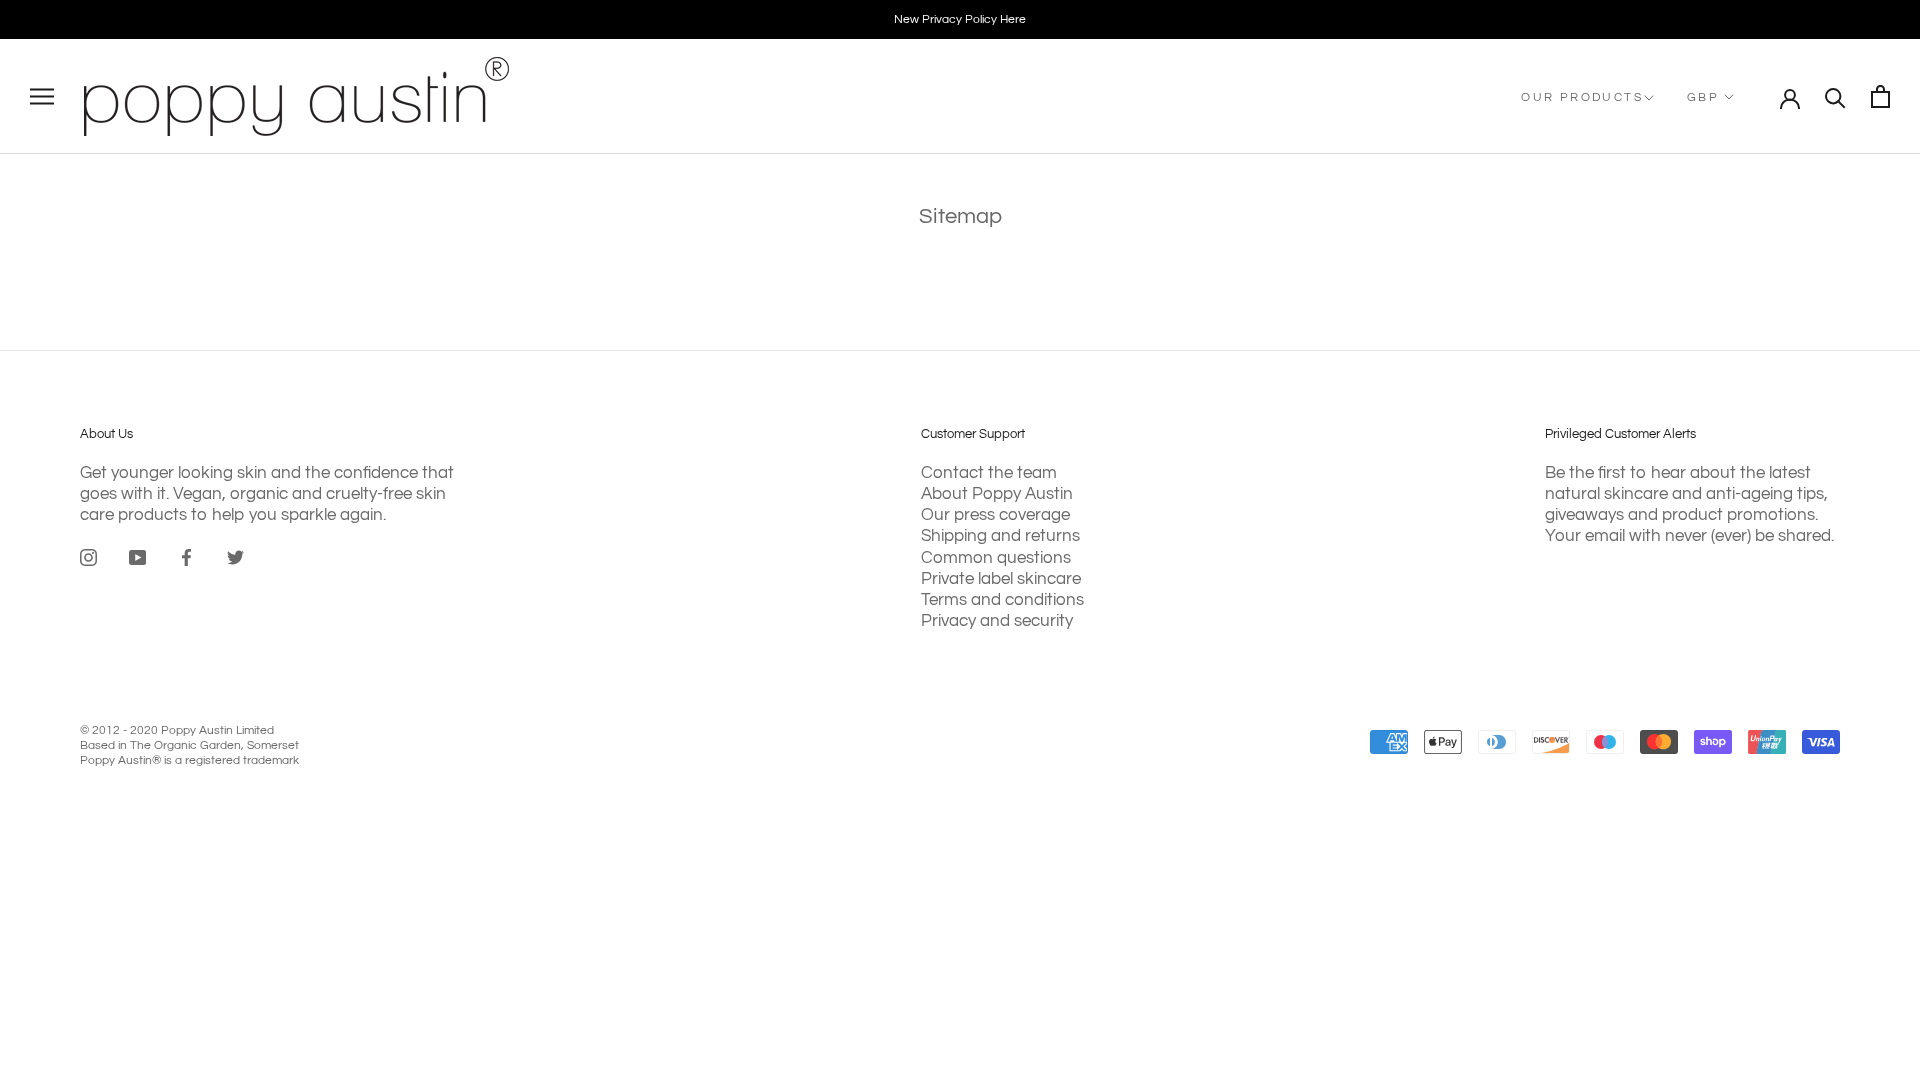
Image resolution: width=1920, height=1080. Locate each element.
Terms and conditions (1002, 600)
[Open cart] (1880, 96)
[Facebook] (186, 556)
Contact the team (989, 473)
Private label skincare (1001, 579)
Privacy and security (997, 621)
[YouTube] (137, 556)
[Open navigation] (42, 96)
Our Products (1582, 97)
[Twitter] (235, 556)
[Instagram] (88, 556)
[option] (960, 19)
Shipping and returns (1000, 536)
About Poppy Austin (997, 494)
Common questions (996, 558)
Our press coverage (995, 515)
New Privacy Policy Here (960, 19)
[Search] (1835, 96)
